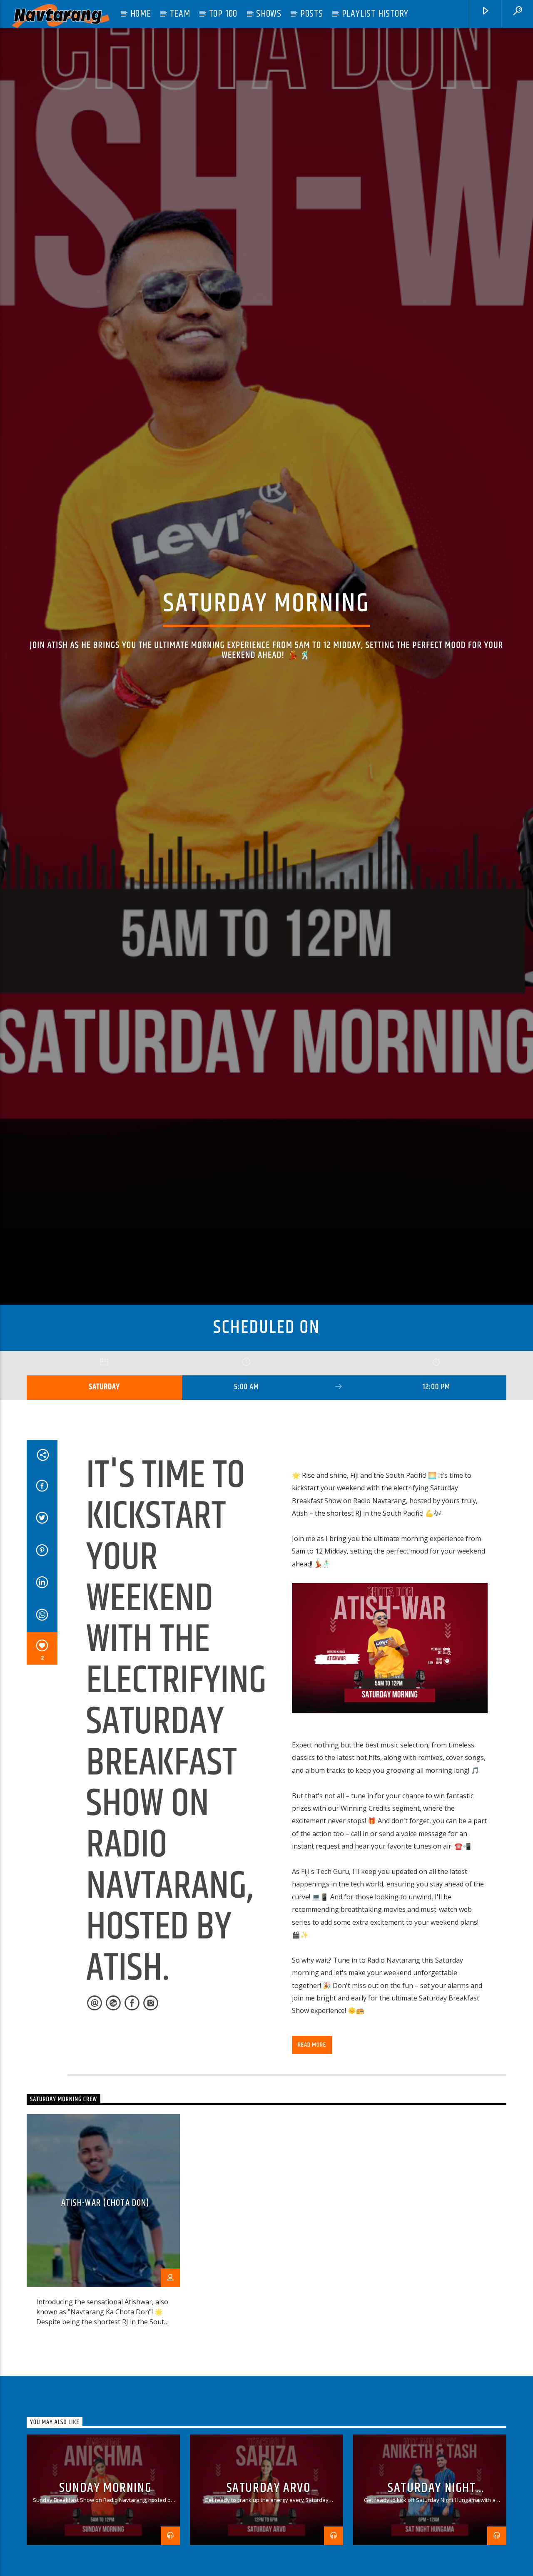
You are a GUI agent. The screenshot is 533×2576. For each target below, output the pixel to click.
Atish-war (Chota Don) (106, 2345)
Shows (269, 14)
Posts (312, 14)
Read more (312, 2187)
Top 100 (223, 14)
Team (180, 14)
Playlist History (375, 14)
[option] (103, 2368)
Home (141, 14)
